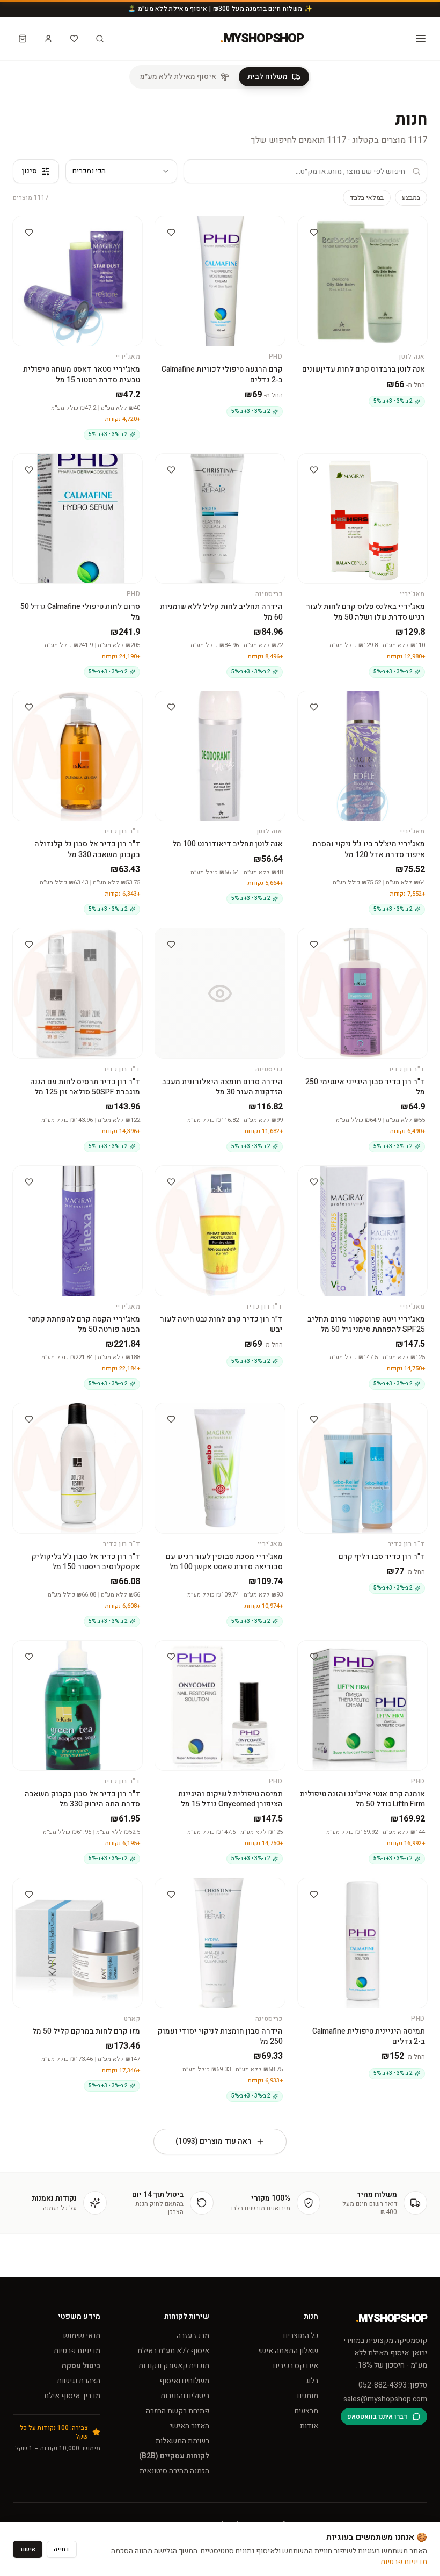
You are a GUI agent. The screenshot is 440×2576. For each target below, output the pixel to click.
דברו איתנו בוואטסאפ (377, 2417)
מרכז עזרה (193, 2336)
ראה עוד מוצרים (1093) (214, 2141)
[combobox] (121, 171)
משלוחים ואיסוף (184, 2381)
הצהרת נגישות (79, 2381)
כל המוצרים (301, 2336)
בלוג (312, 2381)
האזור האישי (190, 2426)
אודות (309, 2426)
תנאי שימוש (82, 2336)
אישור (28, 2549)
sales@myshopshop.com (385, 2399)
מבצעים (306, 2411)
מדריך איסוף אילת (72, 2396)
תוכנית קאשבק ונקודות (174, 2366)
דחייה (62, 2549)
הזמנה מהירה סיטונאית (174, 2471)
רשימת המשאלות (182, 2441)
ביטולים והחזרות (185, 2396)
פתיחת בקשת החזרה (178, 2411)
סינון (30, 171)
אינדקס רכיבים (296, 2366)
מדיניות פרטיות (77, 2351)
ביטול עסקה (81, 2366)
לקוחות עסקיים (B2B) (174, 2456)
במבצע (411, 198)
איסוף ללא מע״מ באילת (173, 2351)
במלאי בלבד (367, 198)
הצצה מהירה (357, 226)
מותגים (308, 2396)
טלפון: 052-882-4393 (393, 2385)
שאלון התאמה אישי (288, 2351)
